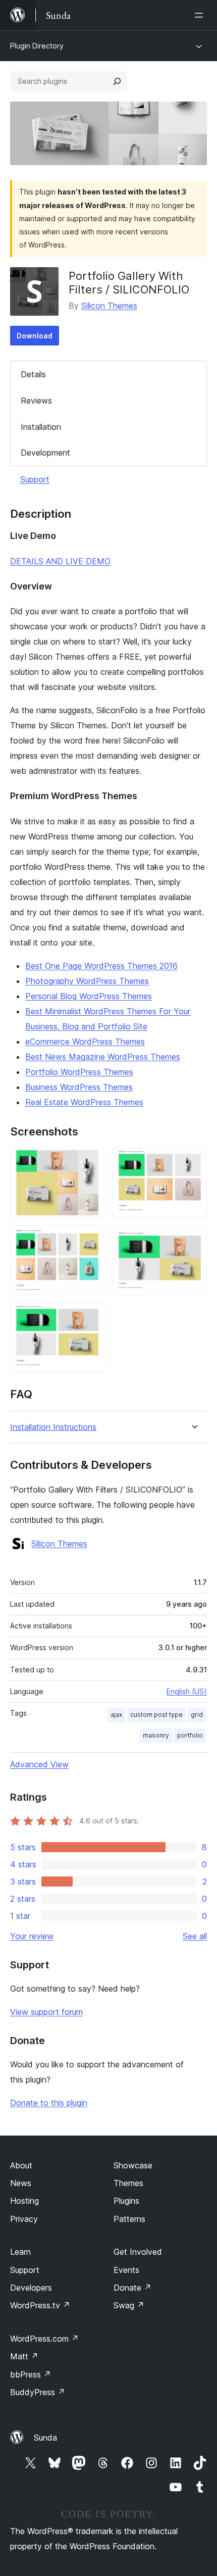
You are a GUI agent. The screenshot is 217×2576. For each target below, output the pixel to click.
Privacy (24, 2219)
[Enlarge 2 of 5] (193, 1162)
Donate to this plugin (49, 2103)
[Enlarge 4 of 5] (193, 1239)
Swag (129, 2305)
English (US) (187, 1691)
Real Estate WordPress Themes (84, 1102)
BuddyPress (38, 2392)
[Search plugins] (117, 81)
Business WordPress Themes (79, 1087)
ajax (116, 1715)
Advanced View (39, 1764)
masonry (156, 1735)
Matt (24, 2356)
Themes (128, 2183)
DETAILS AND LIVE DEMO (60, 561)
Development (45, 453)
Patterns (129, 2219)
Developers (31, 2288)
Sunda (45, 2438)
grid (197, 1715)
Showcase (133, 2165)
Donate (132, 2288)
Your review (32, 1936)
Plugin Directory (37, 46)
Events (126, 2270)
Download (35, 336)
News (21, 2183)
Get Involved (138, 2252)
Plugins (126, 2201)
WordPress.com (44, 2339)
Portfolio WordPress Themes (79, 1072)
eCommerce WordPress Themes (85, 1042)
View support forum (46, 2012)
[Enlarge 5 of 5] (91, 1317)
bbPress (31, 2374)
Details (33, 374)
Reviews (36, 401)
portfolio (190, 1735)
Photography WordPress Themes (87, 981)
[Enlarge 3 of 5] (91, 1239)
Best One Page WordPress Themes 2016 (101, 966)
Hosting (24, 2201)
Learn (20, 2252)
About (21, 2165)
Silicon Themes (109, 306)
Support (35, 479)
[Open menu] (201, 15)
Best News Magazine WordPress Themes (103, 1057)
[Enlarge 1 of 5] (91, 1162)
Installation (41, 427)
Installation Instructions (53, 1427)
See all (195, 1936)
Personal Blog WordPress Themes (89, 996)
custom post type (156, 1715)
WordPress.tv (40, 2305)
